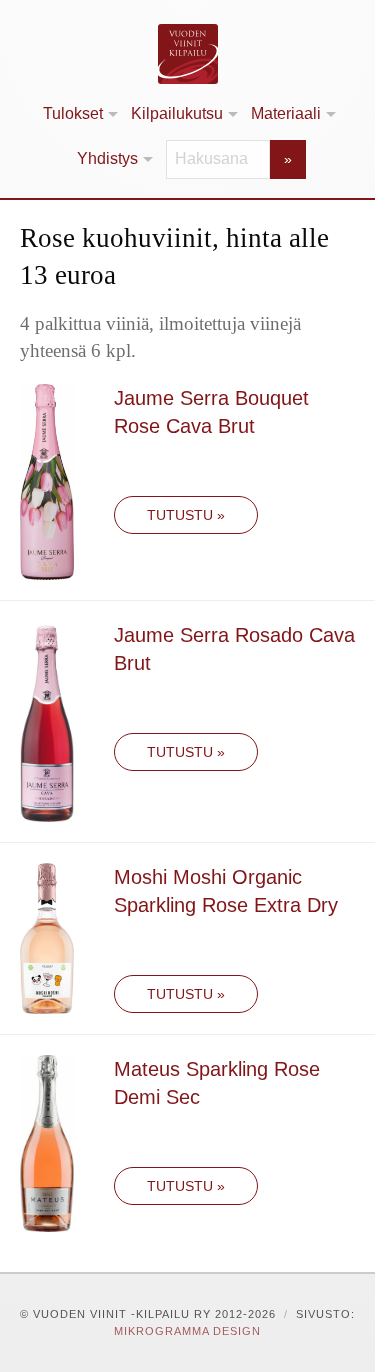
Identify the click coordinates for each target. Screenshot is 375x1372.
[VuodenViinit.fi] (187, 54)
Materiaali (286, 113)
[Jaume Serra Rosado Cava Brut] (47, 719)
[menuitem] (79, 114)
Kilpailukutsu (177, 113)
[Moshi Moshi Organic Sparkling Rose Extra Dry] (47, 936)
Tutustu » (186, 515)
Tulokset (73, 113)
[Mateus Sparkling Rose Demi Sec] (47, 1141)
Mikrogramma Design (187, 1331)
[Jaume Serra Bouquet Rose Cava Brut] (47, 480)
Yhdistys (107, 158)
